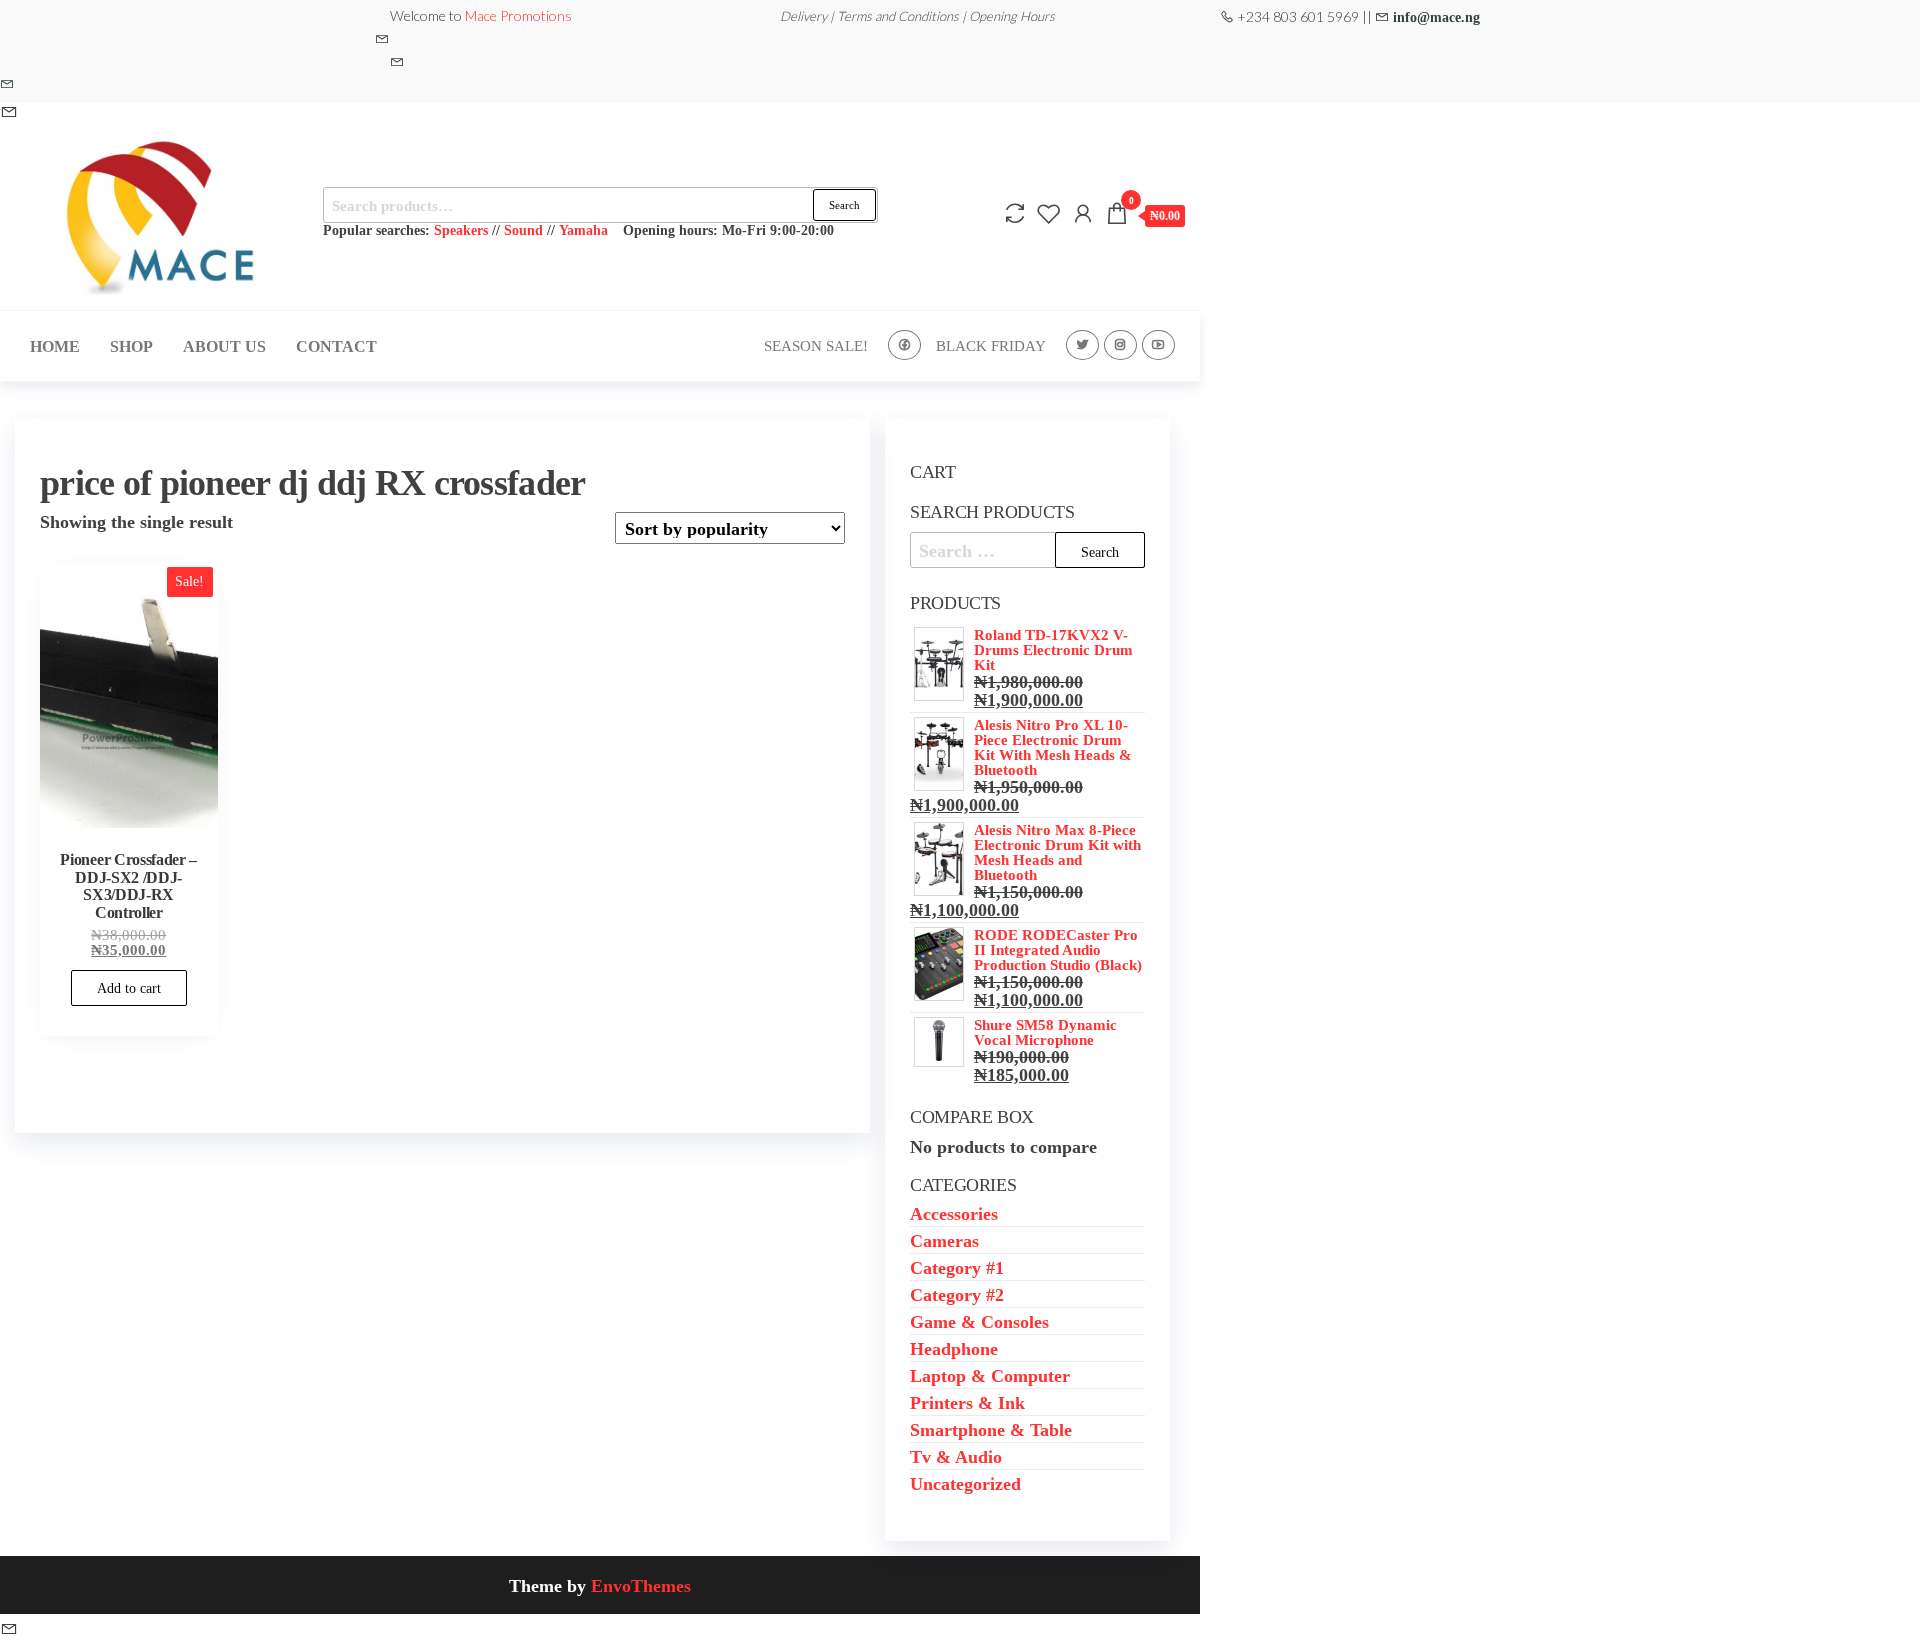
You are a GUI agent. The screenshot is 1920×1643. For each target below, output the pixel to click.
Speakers (461, 229)
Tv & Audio (956, 1456)
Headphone (954, 1348)
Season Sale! (816, 345)
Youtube (1158, 345)
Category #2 (957, 1294)
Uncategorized (965, 1483)
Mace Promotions (518, 15)
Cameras (944, 1240)
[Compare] (1015, 213)
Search (844, 204)
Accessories (954, 1213)
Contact (336, 346)
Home (55, 346)
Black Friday (991, 345)
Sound (523, 229)
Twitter (1082, 345)
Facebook (904, 345)
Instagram (1120, 345)
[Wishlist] (1049, 213)
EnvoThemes (641, 1585)
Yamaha (583, 229)
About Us (224, 346)
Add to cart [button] (129, 988)
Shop (131, 346)
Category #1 (957, 1267)
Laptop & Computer (990, 1375)
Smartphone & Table (991, 1429)
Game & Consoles (979, 1321)
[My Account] (1083, 213)
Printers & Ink (967, 1402)
